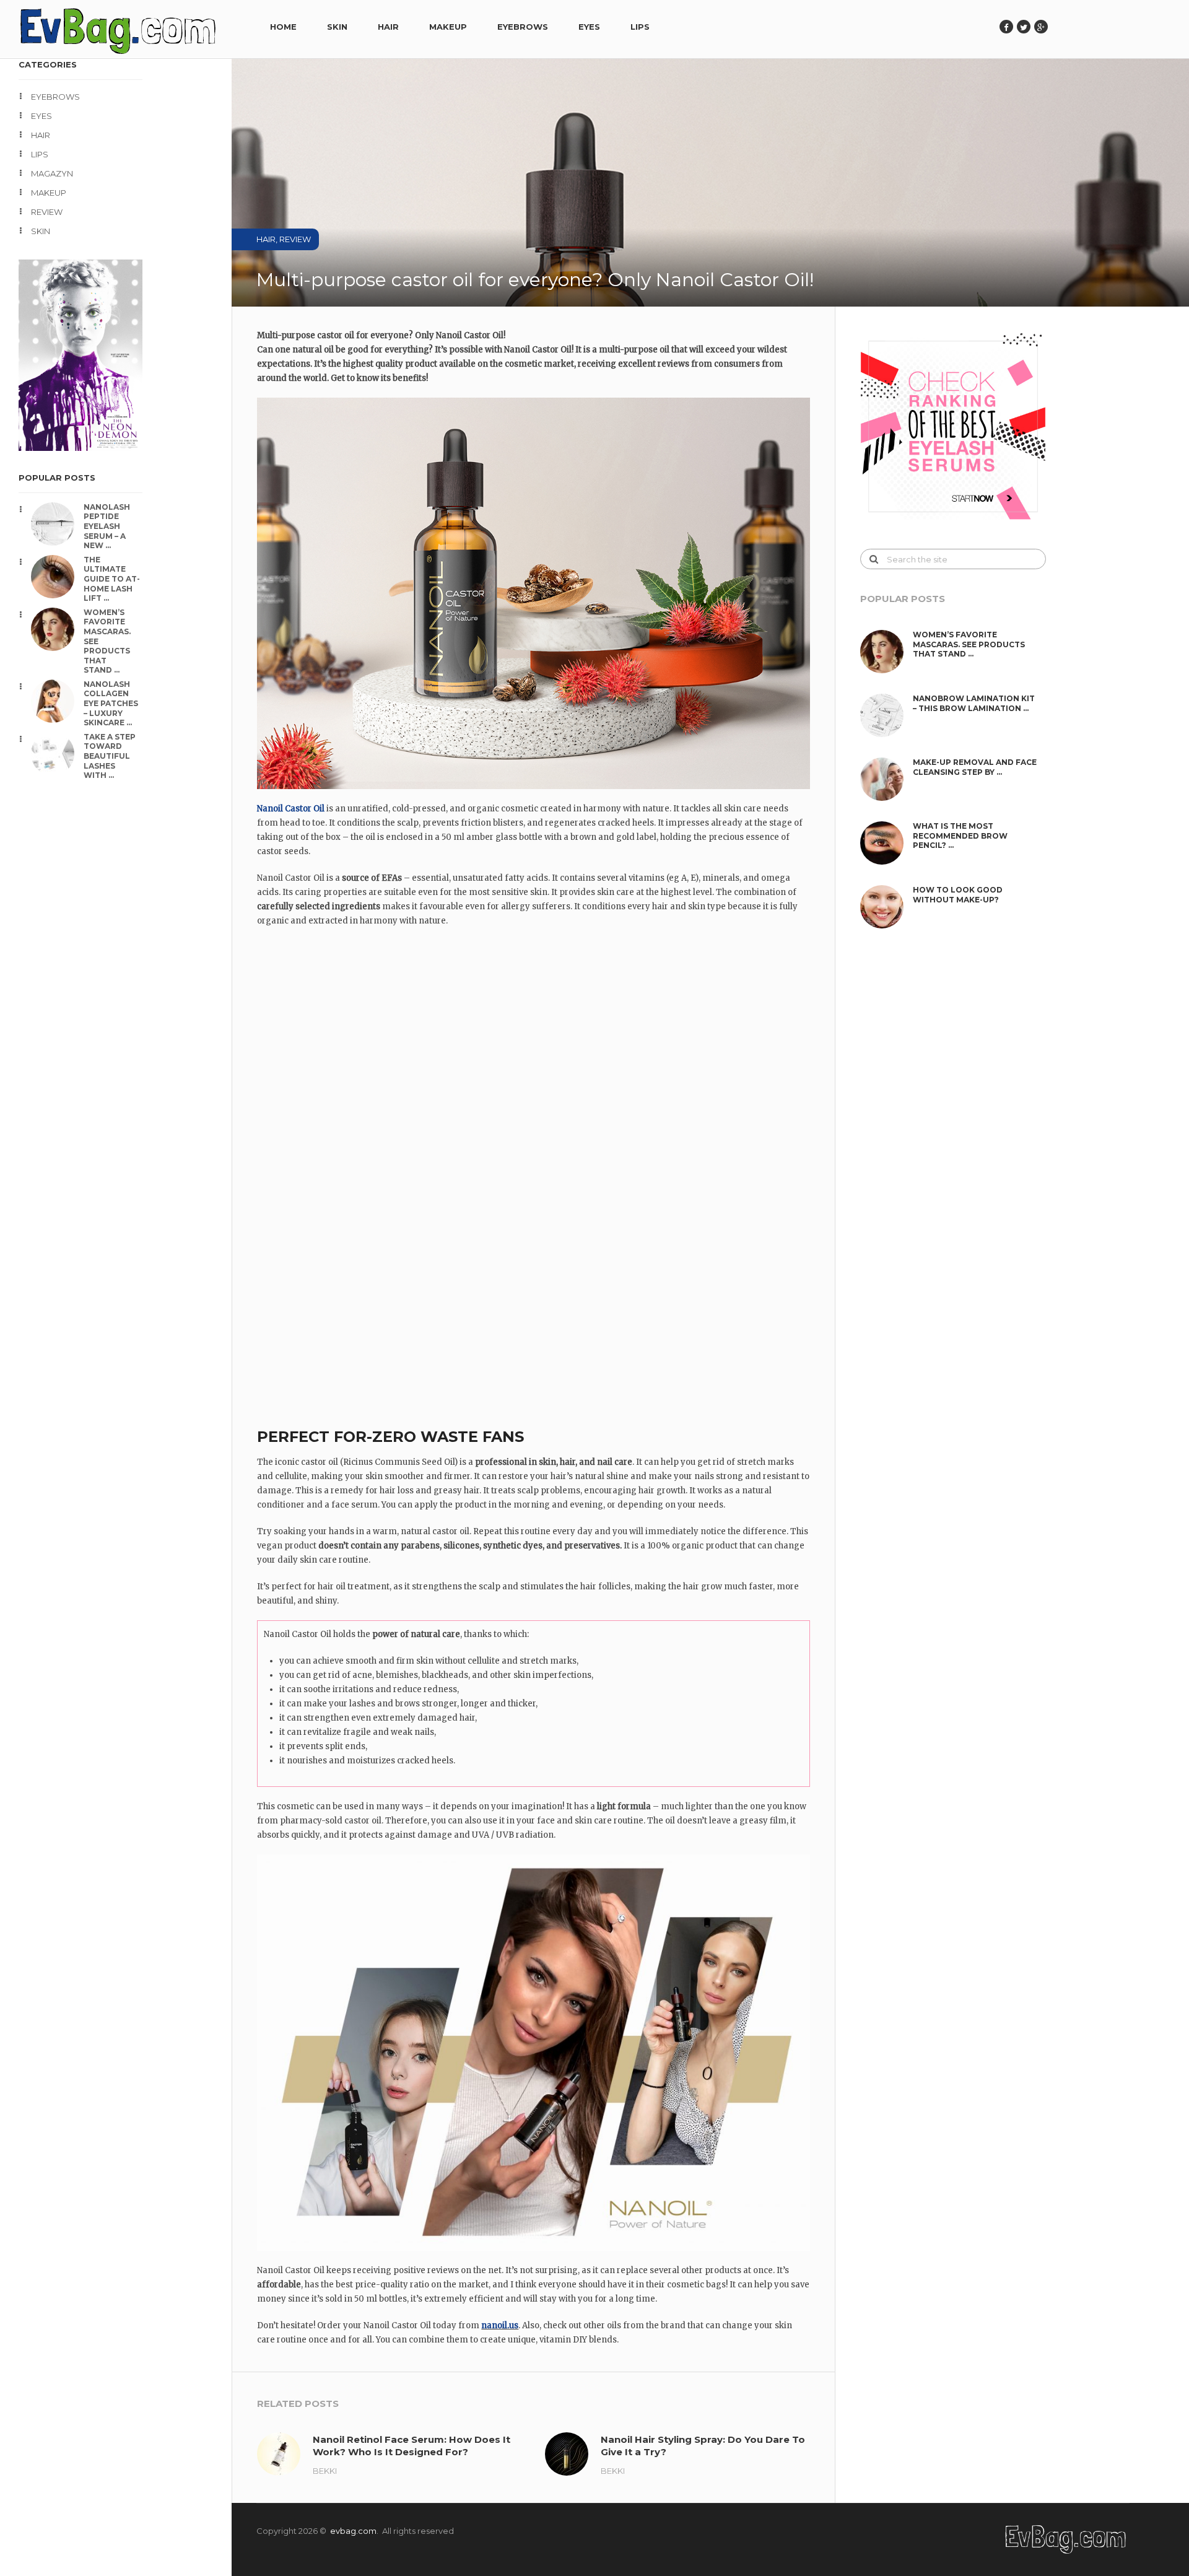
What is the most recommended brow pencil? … (960, 836)
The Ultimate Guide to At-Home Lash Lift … (112, 579)
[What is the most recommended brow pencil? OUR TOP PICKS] (886, 843)
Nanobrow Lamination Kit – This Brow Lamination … (974, 703)
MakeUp (448, 27)
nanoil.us (500, 2325)
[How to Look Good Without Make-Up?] (886, 907)
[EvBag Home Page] (1067, 2552)
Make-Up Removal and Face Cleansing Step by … (975, 767)
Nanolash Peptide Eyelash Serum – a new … (107, 526)
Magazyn (52, 173)
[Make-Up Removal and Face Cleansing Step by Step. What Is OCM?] (886, 779)
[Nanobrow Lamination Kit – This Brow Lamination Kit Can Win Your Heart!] (886, 715)
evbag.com (353, 2531)
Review (47, 212)
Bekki (325, 2471)
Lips (640, 27)
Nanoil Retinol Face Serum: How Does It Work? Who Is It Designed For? (412, 2446)
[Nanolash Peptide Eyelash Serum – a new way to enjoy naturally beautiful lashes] (57, 524)
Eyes (589, 27)
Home (283, 27)
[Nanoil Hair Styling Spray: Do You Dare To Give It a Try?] (567, 2454)
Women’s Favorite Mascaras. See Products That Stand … (107, 641)
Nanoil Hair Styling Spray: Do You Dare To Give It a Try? (703, 2446)
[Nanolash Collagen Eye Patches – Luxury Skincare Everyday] (57, 701)
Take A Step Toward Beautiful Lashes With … (110, 756)
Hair (388, 27)
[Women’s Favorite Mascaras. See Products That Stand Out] (57, 629)
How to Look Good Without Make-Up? (958, 895)
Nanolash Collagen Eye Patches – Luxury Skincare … (111, 703)
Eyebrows (523, 27)
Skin (337, 27)
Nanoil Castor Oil (291, 809)
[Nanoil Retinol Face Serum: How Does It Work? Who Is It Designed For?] (279, 2454)
